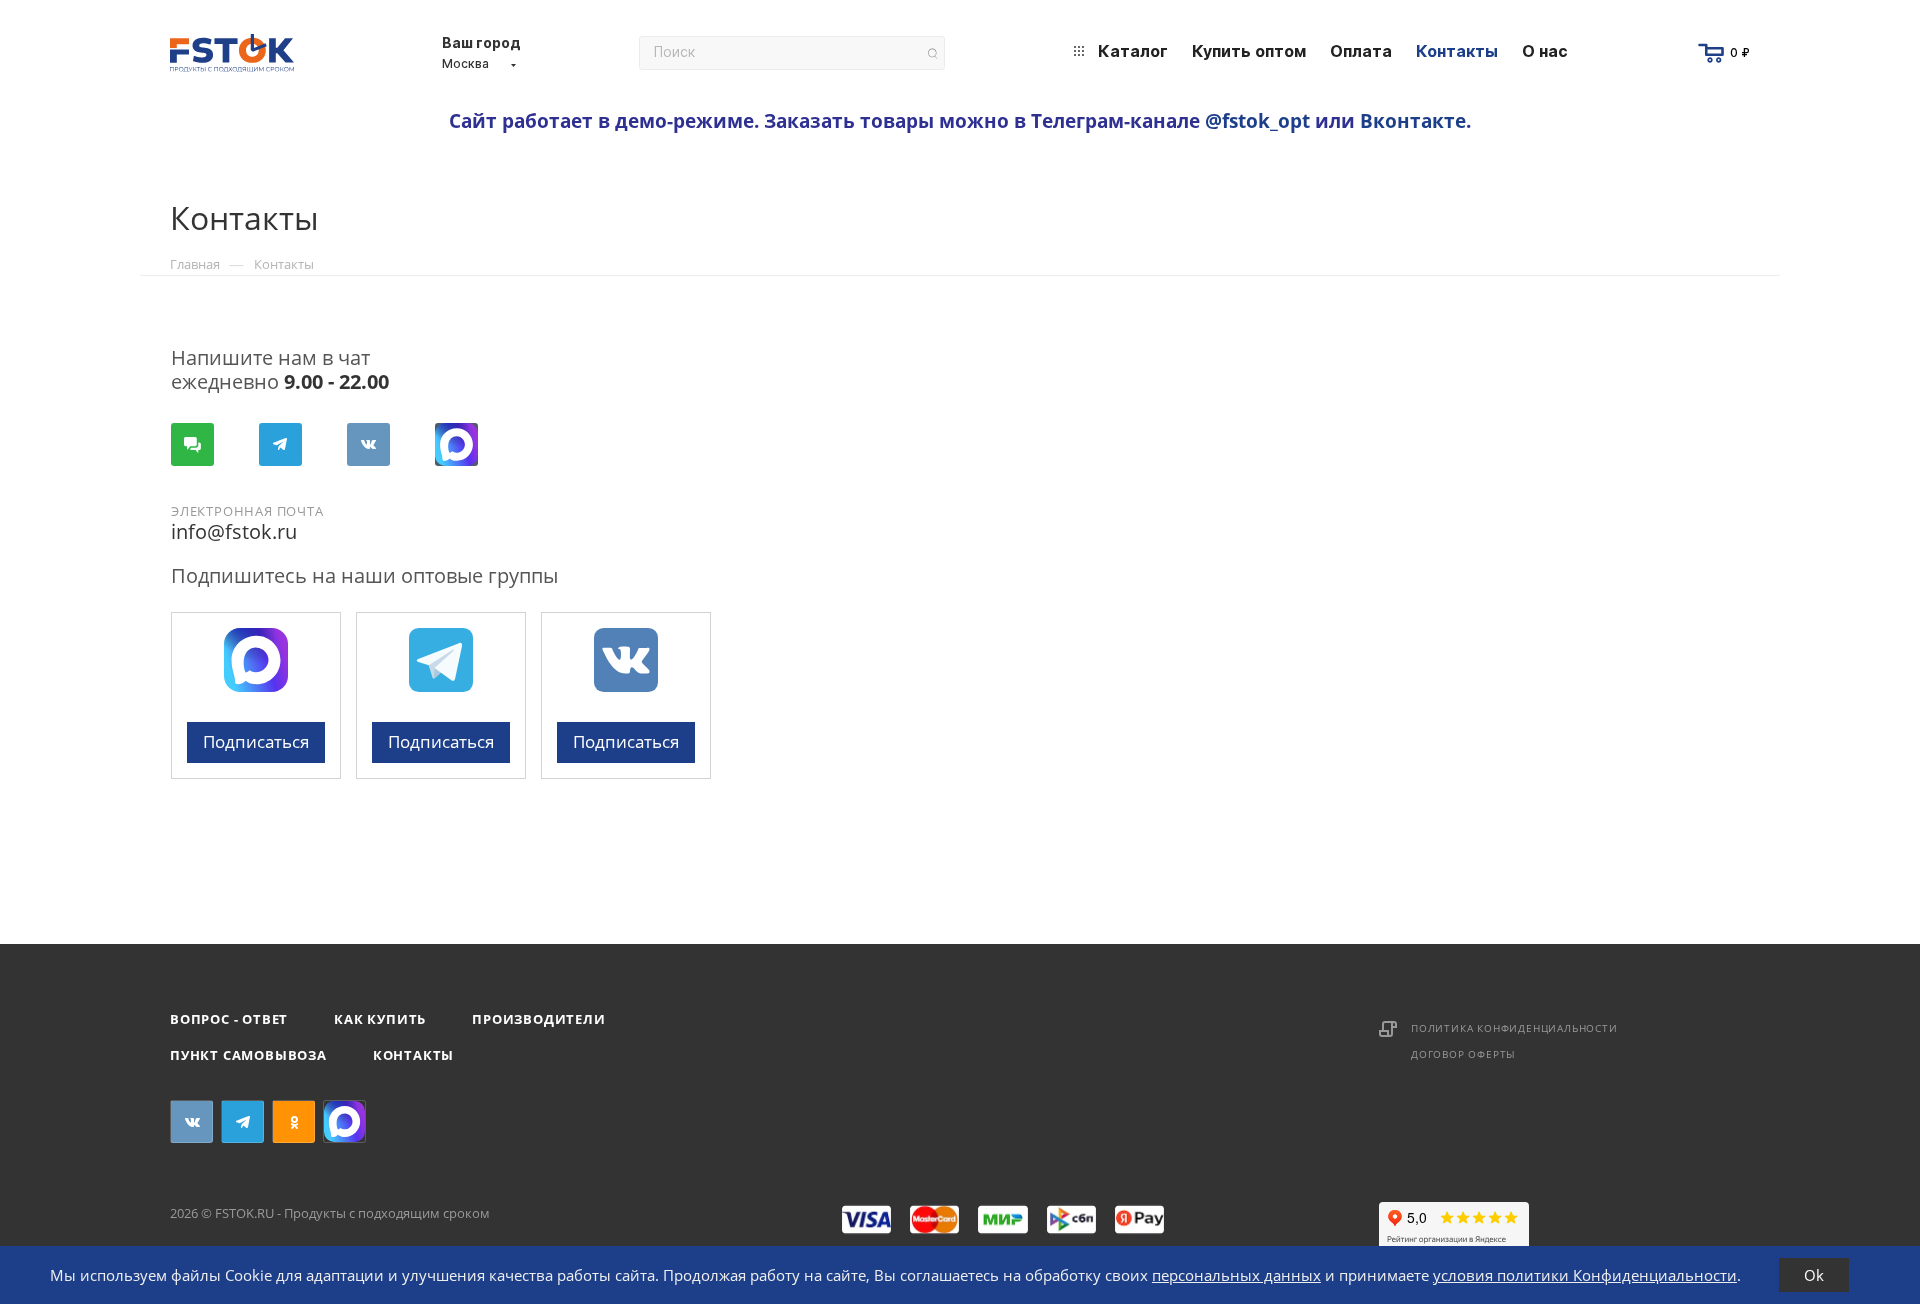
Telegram (280, 444)
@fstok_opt (1257, 120)
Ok (1814, 1275)
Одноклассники (293, 1121)
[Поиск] (932, 53)
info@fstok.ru (234, 531)
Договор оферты (1463, 1054)
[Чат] (192, 444)
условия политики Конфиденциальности (1585, 1275)
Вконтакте (1413, 120)
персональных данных (1236, 1275)
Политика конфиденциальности (1514, 1028)
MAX (456, 444)
